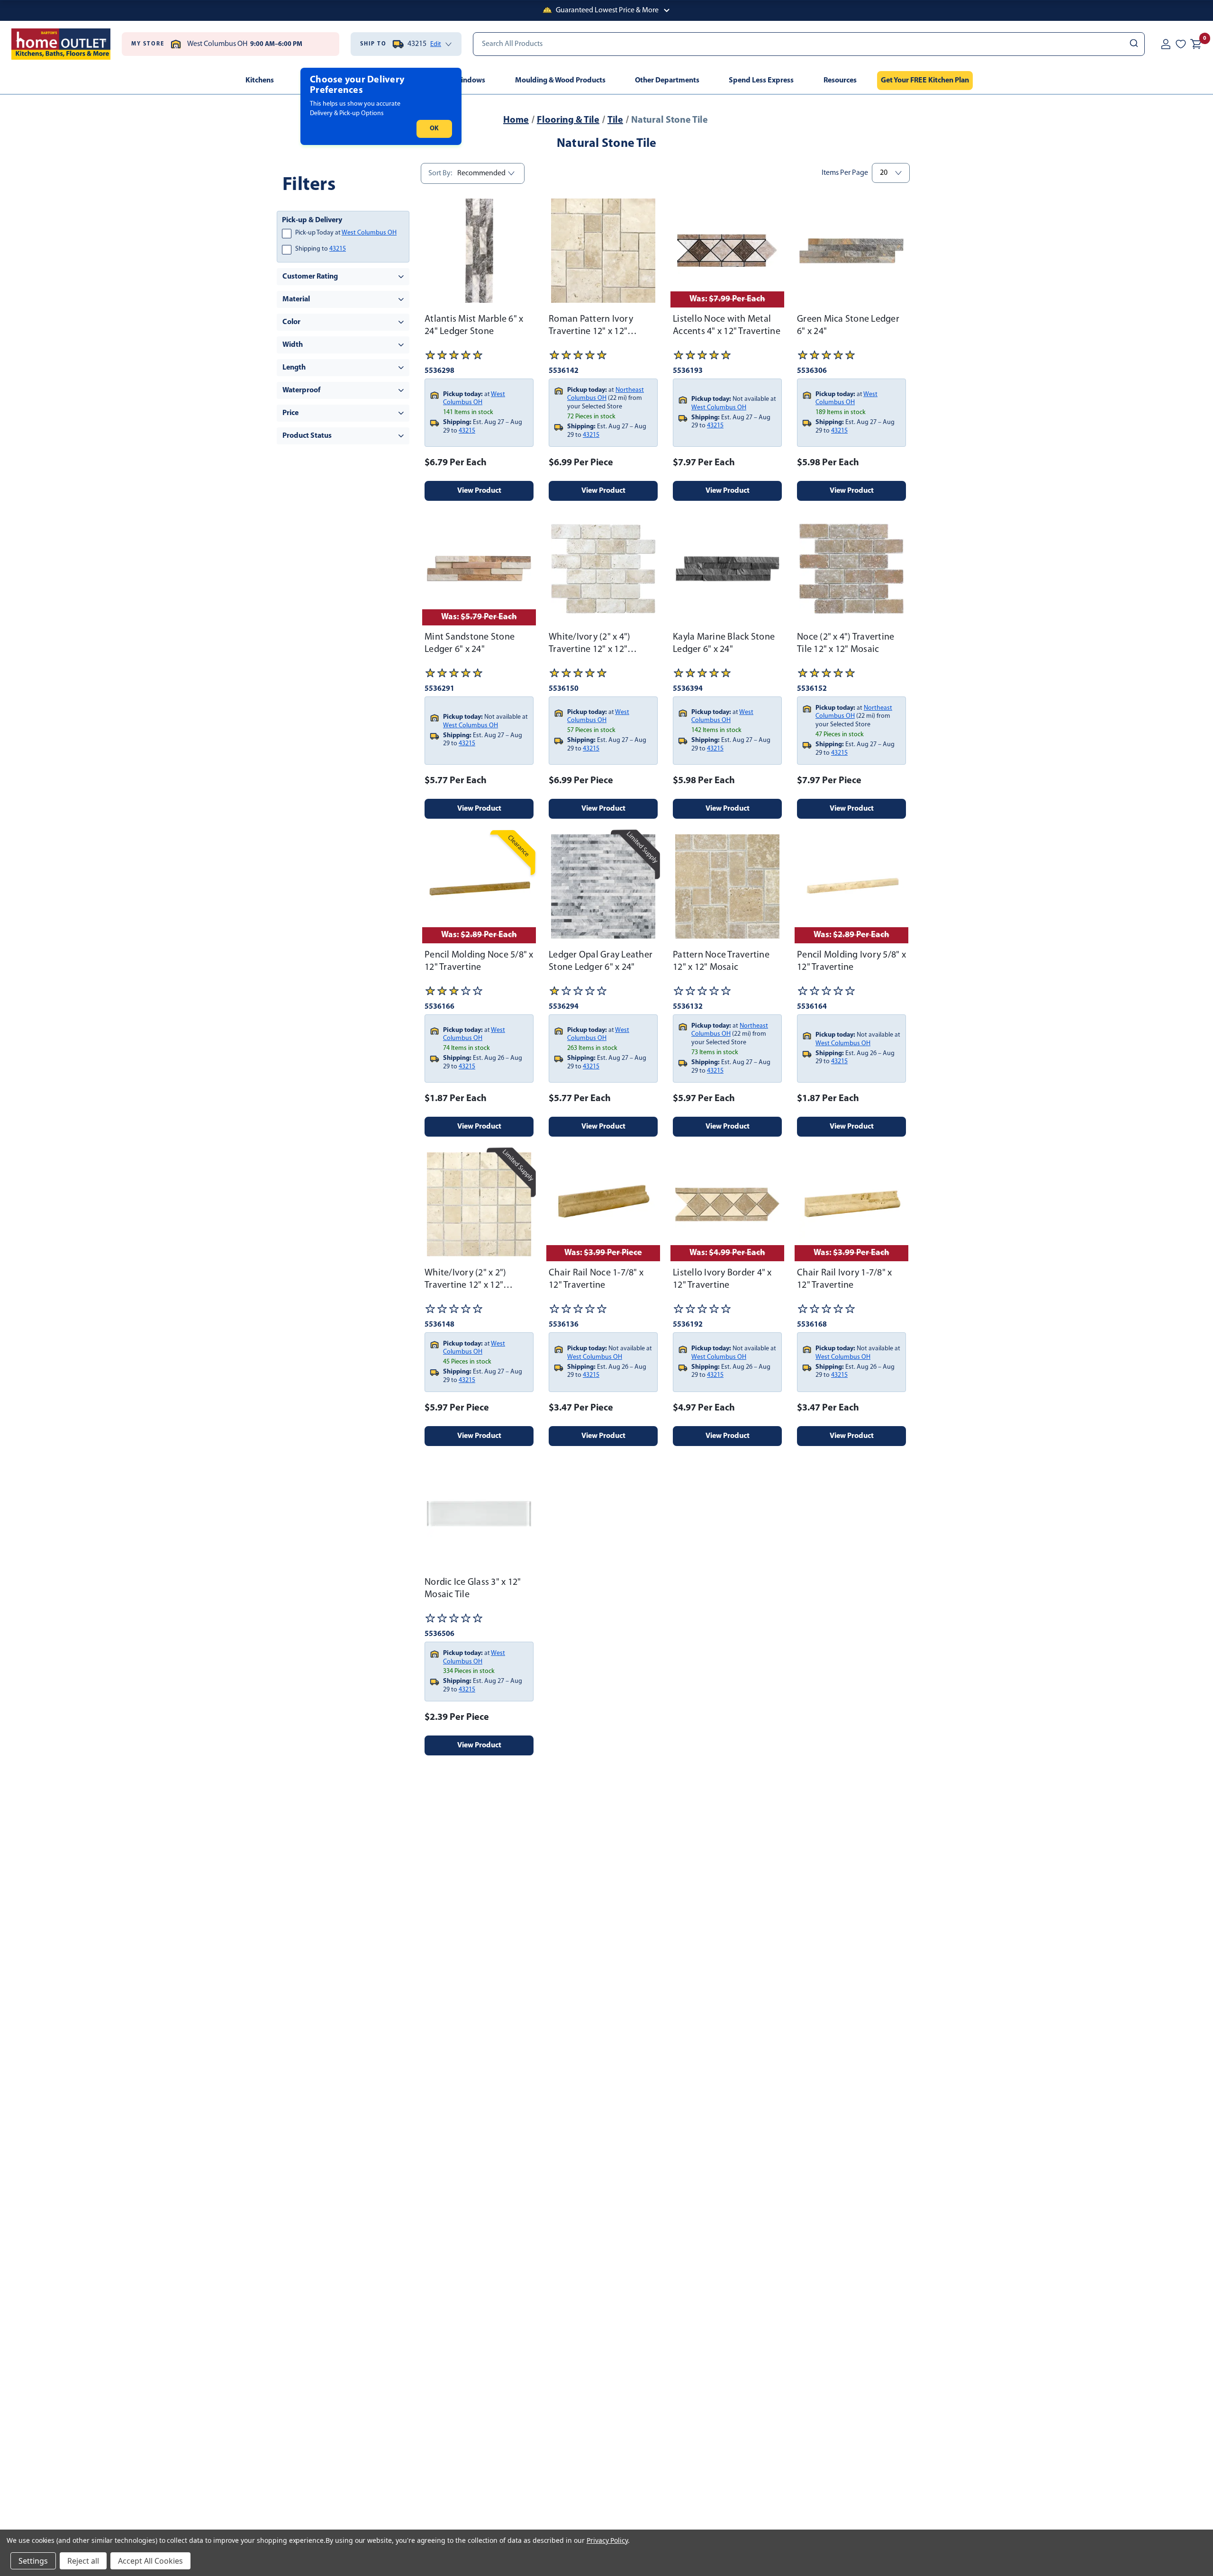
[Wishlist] (1181, 44)
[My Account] (1166, 44)
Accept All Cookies (150, 2561)
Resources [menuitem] (840, 81)
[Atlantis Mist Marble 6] (479, 251)
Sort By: (440, 173)
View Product (479, 491)
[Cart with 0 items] (1196, 44)
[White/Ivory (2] (603, 569)
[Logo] (61, 44)
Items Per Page (845, 173)
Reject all (83, 2561)
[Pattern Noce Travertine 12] (727, 886)
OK (434, 129)
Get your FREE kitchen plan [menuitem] (925, 81)
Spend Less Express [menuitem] (761, 81)
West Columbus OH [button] (369, 233)
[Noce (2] (851, 569)
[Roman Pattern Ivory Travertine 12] (603, 251)
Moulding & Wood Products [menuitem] (560, 81)
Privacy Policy (607, 2540)
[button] (606, 10)
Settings (33, 2561)
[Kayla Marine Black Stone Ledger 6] (727, 569)
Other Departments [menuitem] (667, 81)
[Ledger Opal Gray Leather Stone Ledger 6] (603, 886)
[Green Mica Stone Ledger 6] (851, 251)
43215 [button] (338, 249)
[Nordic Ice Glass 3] (479, 1514)
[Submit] (1133, 44)
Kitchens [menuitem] (260, 81)
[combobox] (809, 44)
